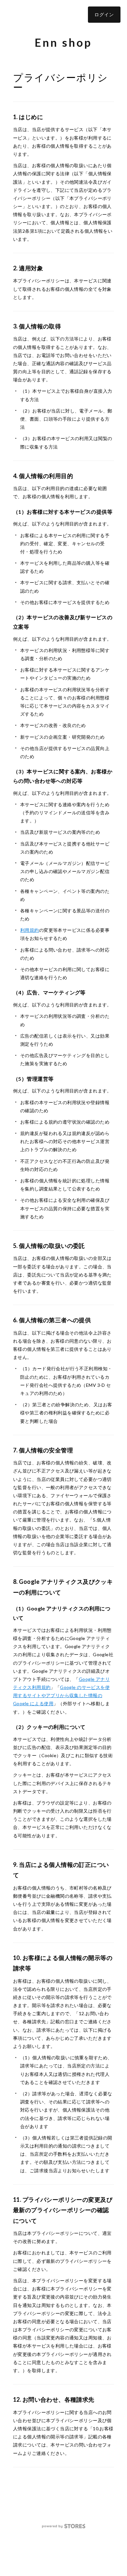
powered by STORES (64, 2526)
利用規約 (30, 930)
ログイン (104, 14)
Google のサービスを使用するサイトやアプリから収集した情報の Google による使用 (61, 1695)
